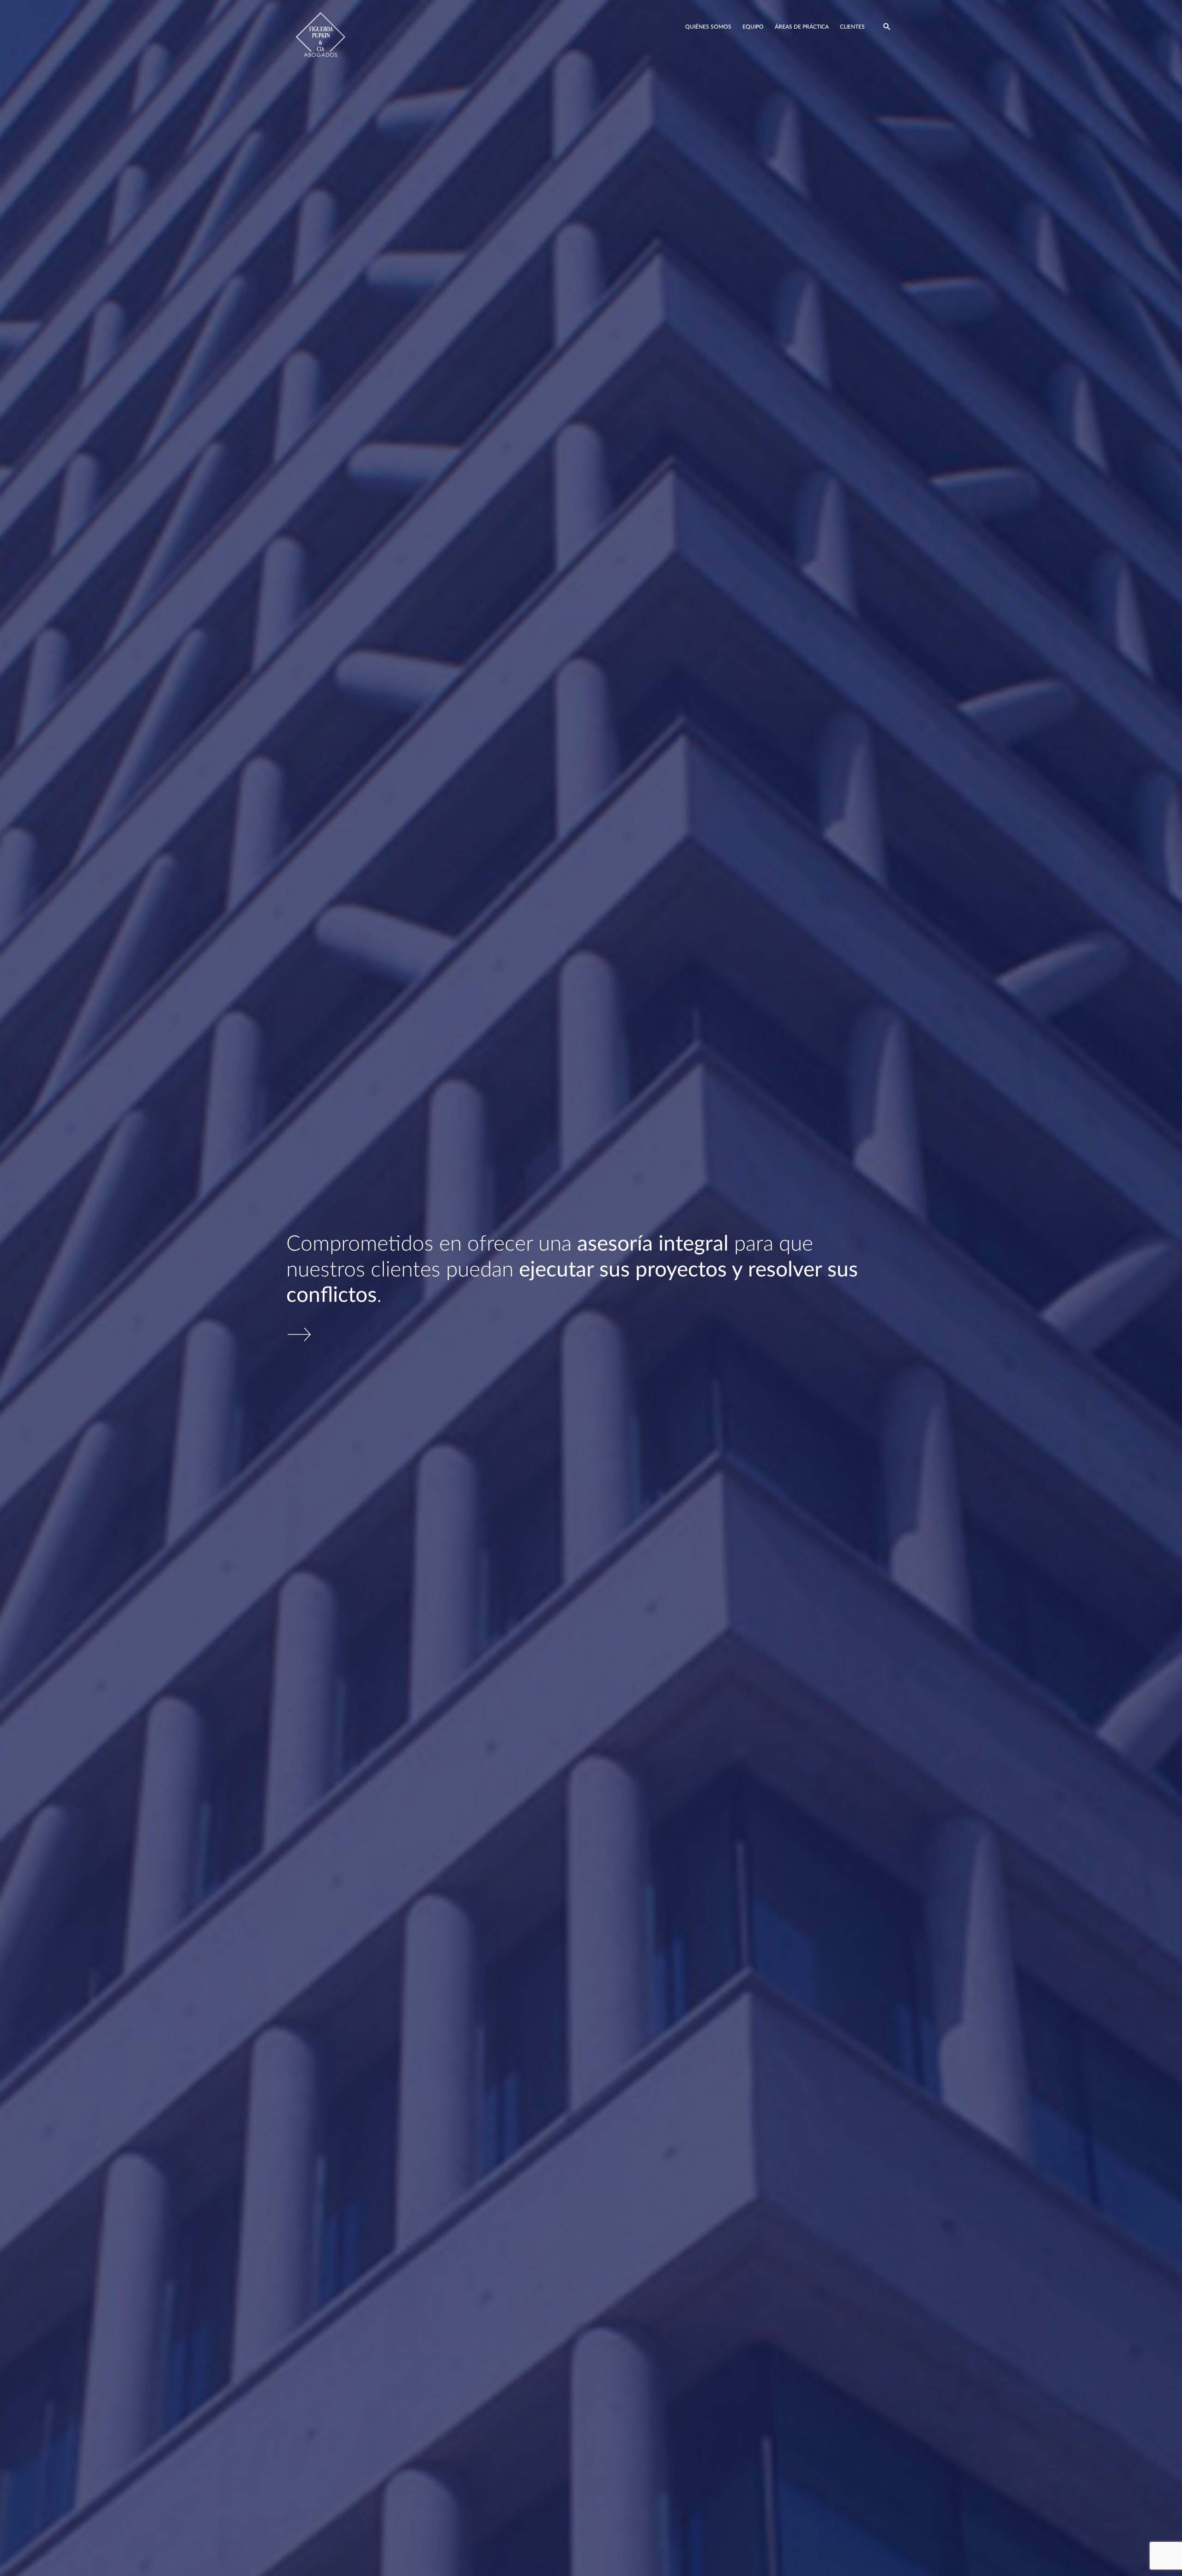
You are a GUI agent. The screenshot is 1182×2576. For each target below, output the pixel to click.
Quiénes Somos (708, 27)
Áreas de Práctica (802, 27)
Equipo (753, 27)
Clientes (852, 27)
